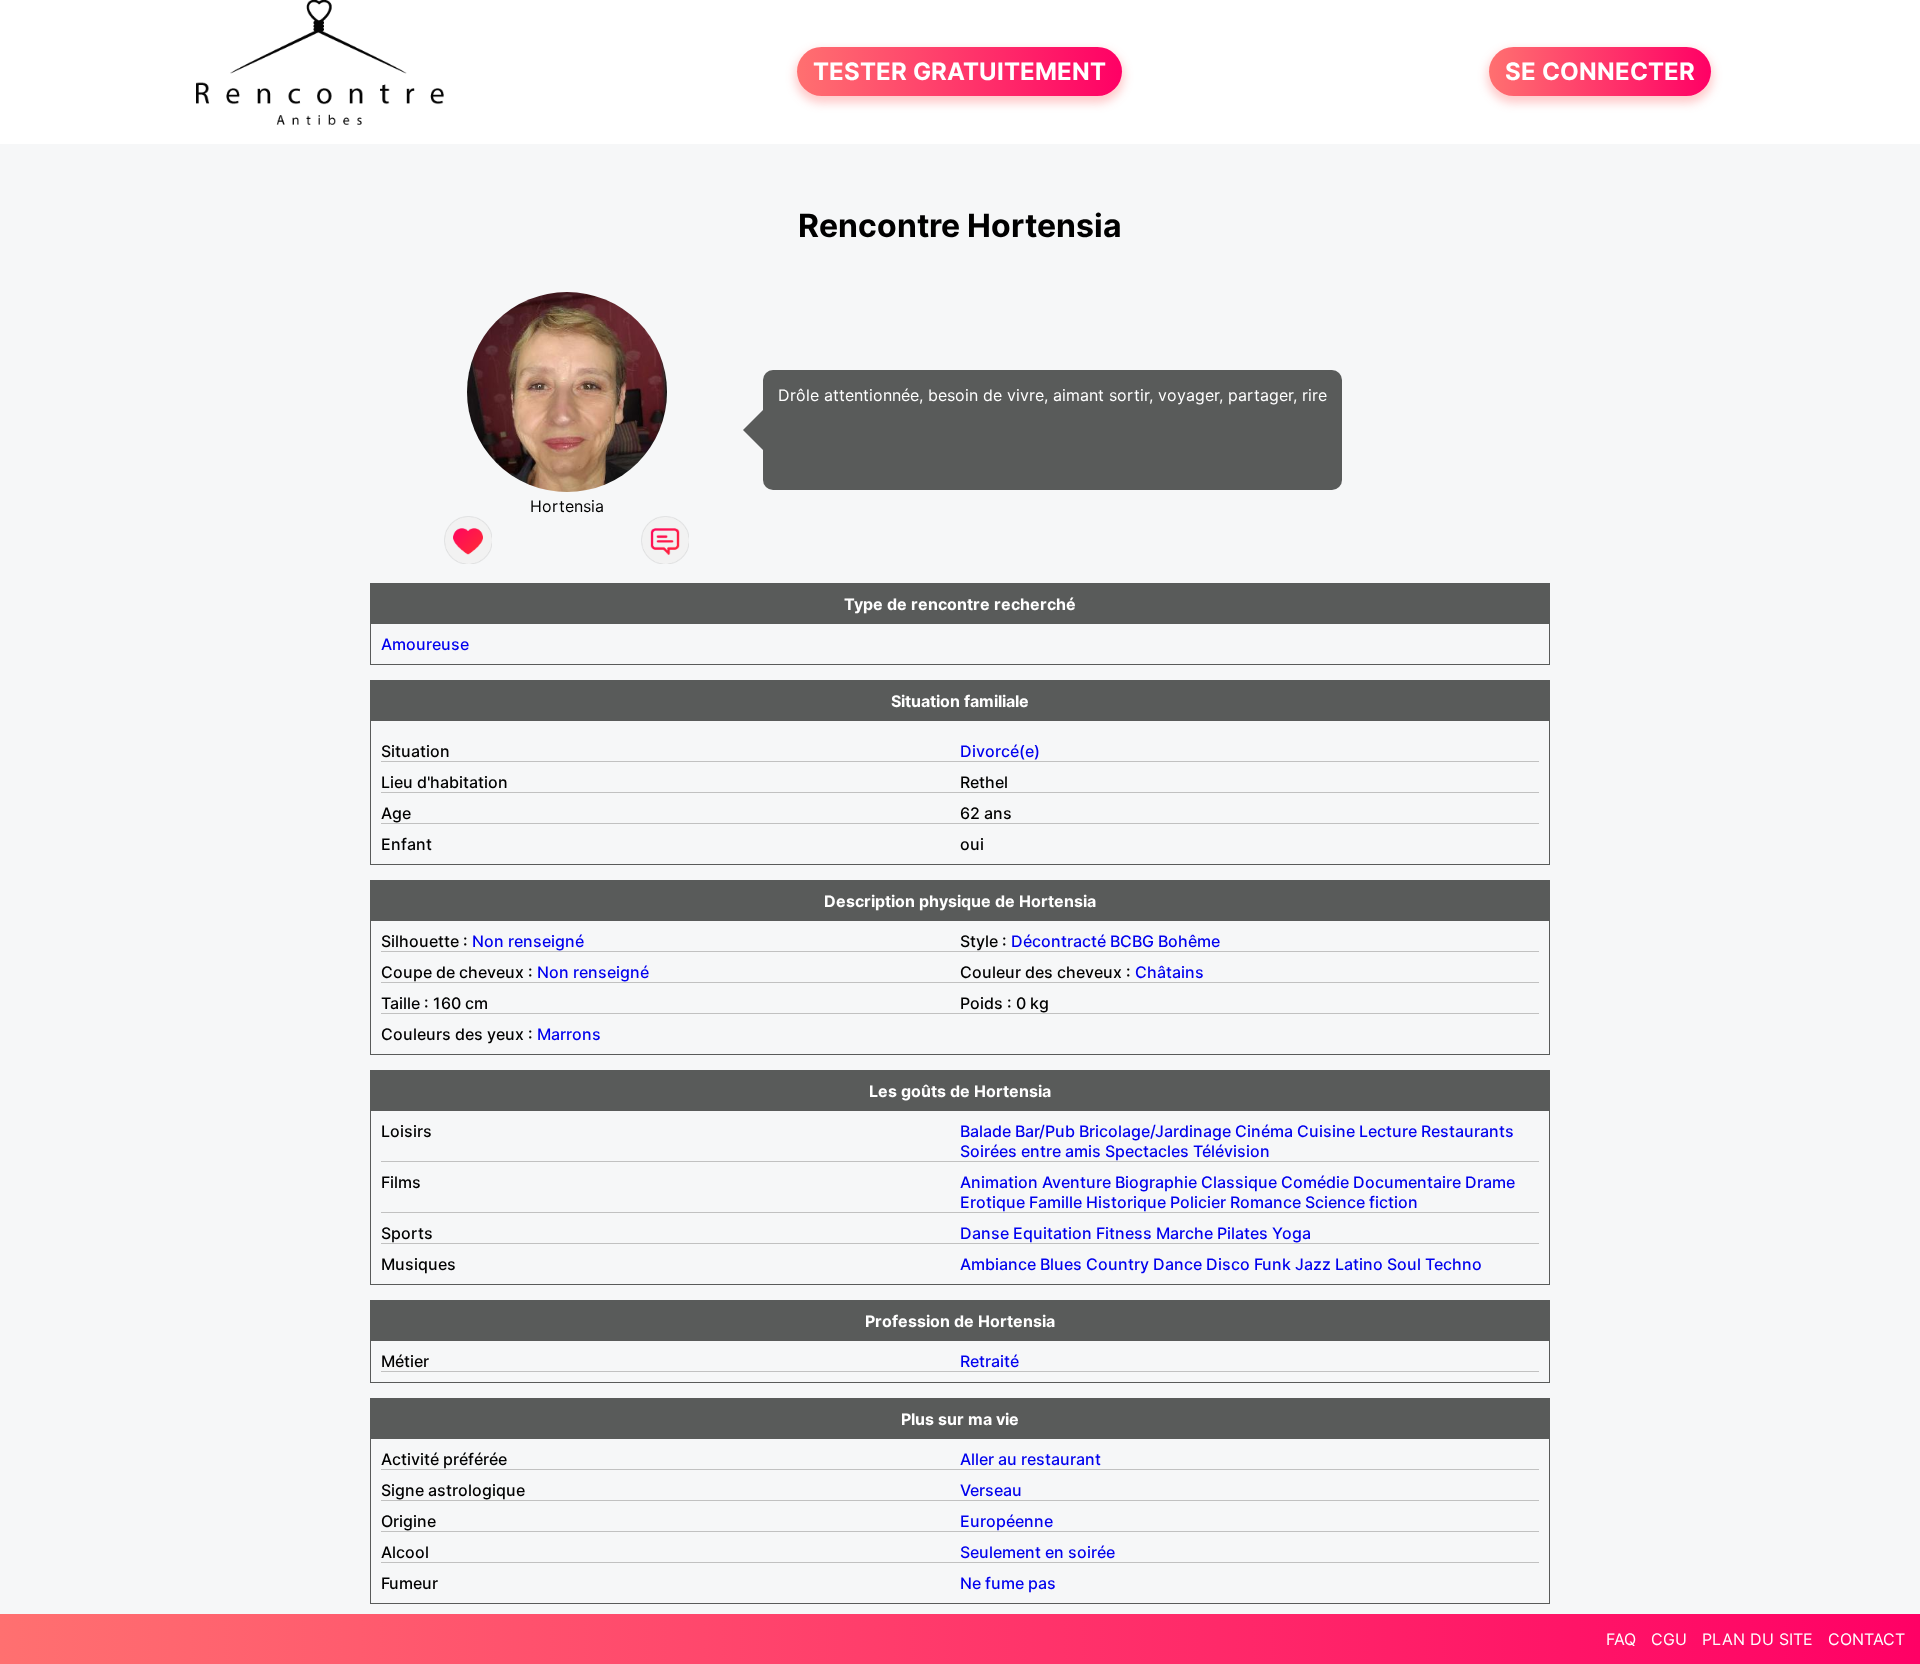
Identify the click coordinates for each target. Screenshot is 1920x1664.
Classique (1239, 1182)
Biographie (1156, 1182)
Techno (1453, 1264)
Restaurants (1467, 1131)
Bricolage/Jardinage (1155, 1131)
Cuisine (1326, 1131)
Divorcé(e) (1000, 751)
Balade (985, 1131)
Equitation (1052, 1233)
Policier (1198, 1202)
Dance (1177, 1264)
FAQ (1621, 1639)
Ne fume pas (1008, 1583)
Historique (1126, 1202)
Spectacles (1147, 1151)
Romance (1265, 1202)
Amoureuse (425, 644)
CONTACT (1866, 1639)
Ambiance (998, 1264)
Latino (1359, 1264)
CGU (1669, 1639)
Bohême (1189, 941)
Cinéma (1264, 1131)
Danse (984, 1233)
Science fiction (1361, 1202)
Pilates (1242, 1233)
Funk (1272, 1264)
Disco (1228, 1264)
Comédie (1315, 1182)
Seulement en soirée (1037, 1552)
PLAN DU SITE (1757, 1639)
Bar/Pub (1045, 1131)
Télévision (1231, 1151)
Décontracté (1058, 941)
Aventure (1076, 1182)
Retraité (989, 1361)
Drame (1490, 1182)
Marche (1184, 1233)
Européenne (1006, 1521)
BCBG (1132, 941)
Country (1117, 1264)
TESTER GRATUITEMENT (959, 71)
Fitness (1124, 1233)
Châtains (1169, 972)
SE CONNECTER (1600, 71)
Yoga (1291, 1233)
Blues (1061, 1264)
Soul (1404, 1264)
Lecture (1388, 1131)
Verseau (991, 1490)
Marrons (569, 1034)
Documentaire (1407, 1182)
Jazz (1313, 1264)
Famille (1055, 1202)
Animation (999, 1182)
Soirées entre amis (1030, 1151)
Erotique (992, 1202)
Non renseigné (528, 941)
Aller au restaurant (1030, 1459)
